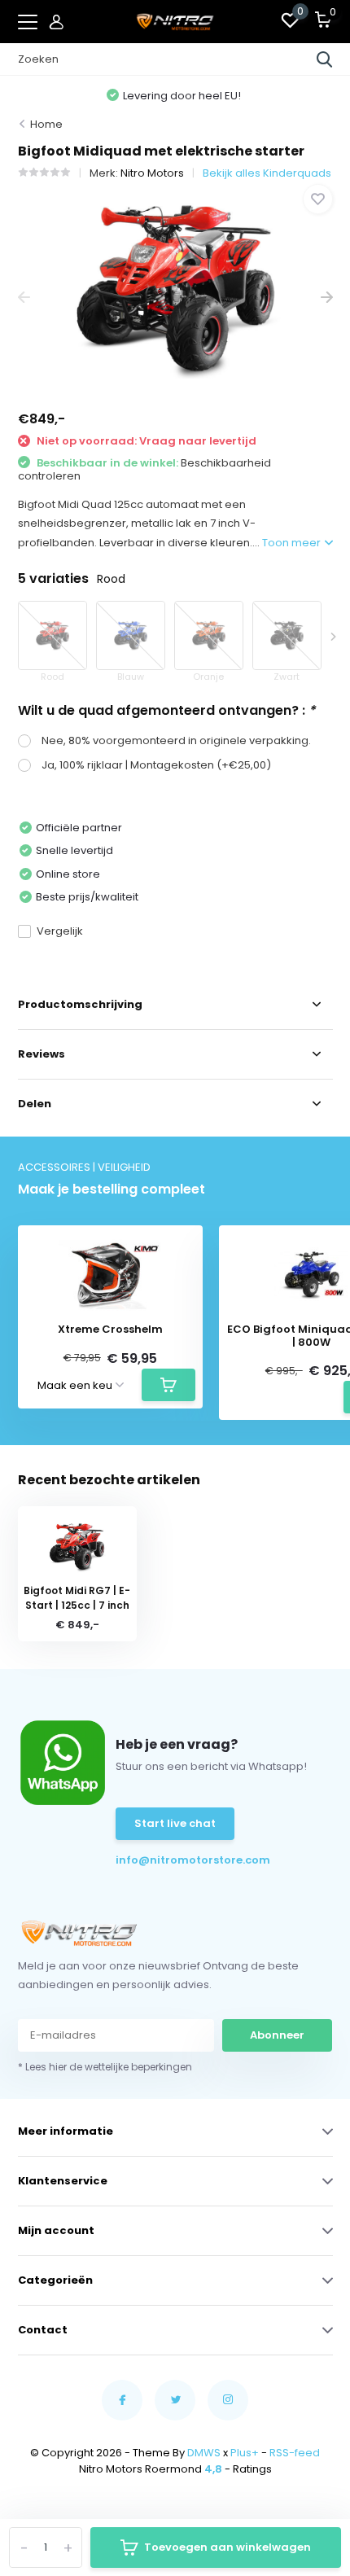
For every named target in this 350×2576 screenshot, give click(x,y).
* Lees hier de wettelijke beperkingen (105, 2067)
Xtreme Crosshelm (110, 1330)
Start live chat (175, 1823)
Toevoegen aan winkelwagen (227, 2547)
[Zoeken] (325, 59)
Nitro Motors (152, 173)
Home (46, 124)
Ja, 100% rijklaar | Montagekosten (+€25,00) (156, 765)
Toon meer (293, 543)
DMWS (204, 2453)
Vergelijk (60, 931)
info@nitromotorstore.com (164, 1860)
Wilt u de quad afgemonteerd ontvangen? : (166, 710)
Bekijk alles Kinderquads (267, 173)
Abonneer (277, 2035)
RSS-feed (295, 2453)
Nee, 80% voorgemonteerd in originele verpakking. (176, 740)
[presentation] (24, 298)
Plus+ (245, 2453)
